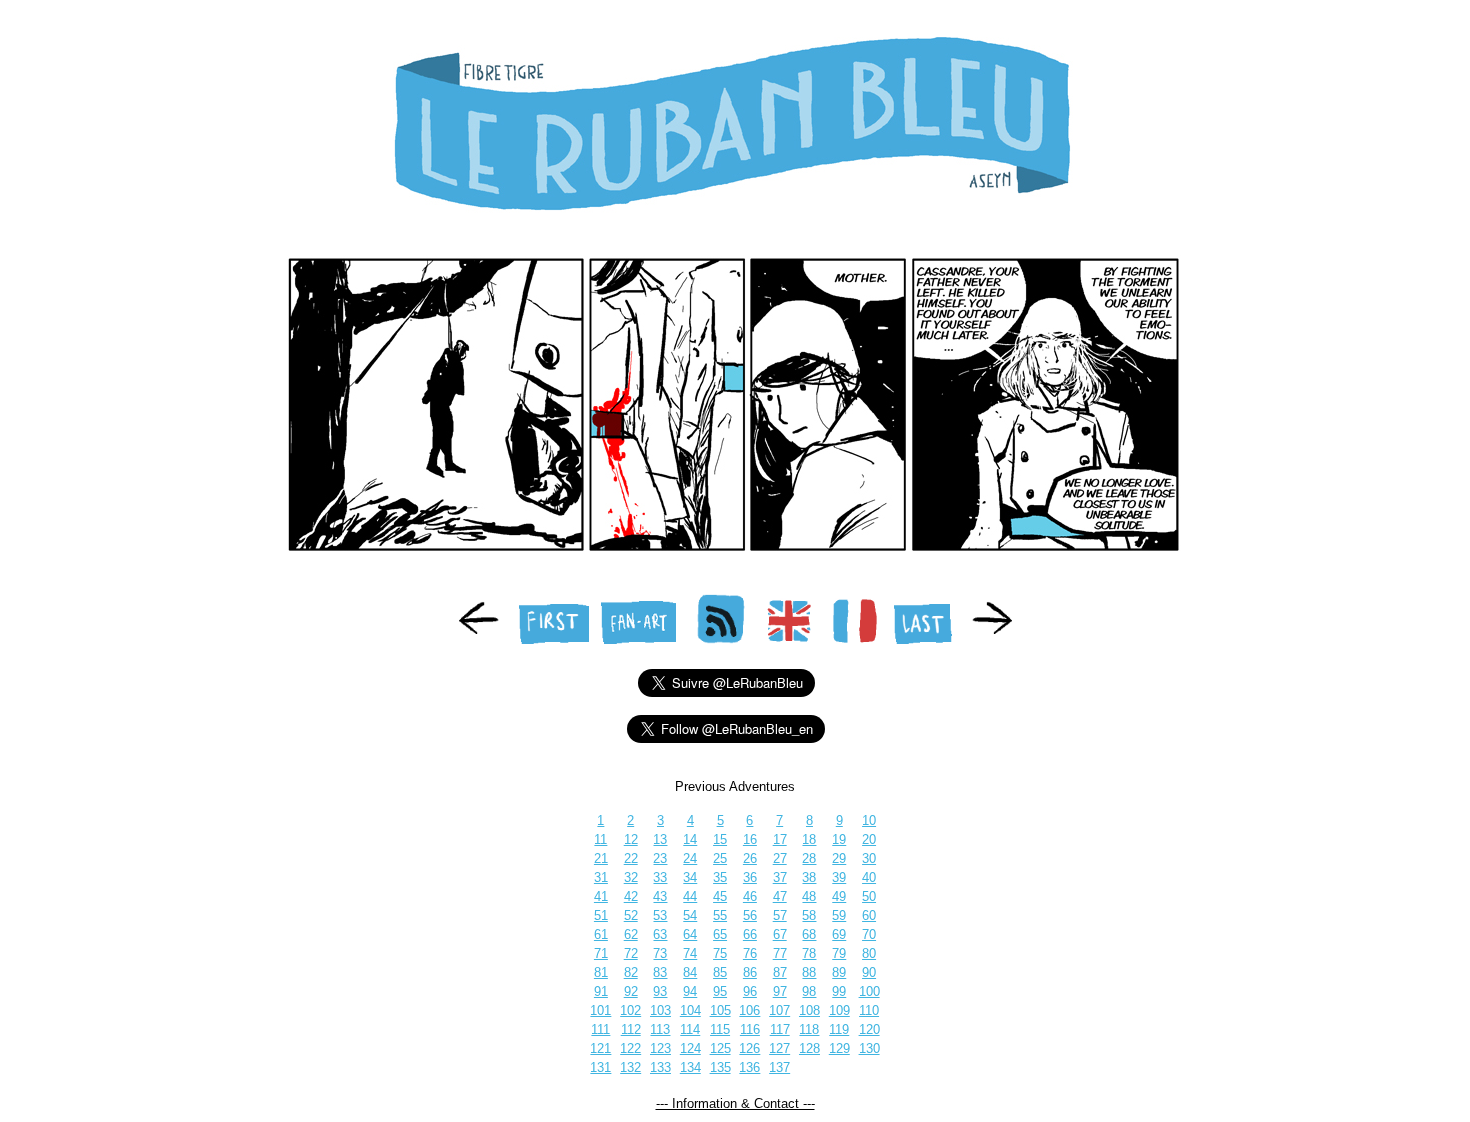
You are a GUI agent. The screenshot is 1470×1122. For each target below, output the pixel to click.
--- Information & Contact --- (735, 1103)
